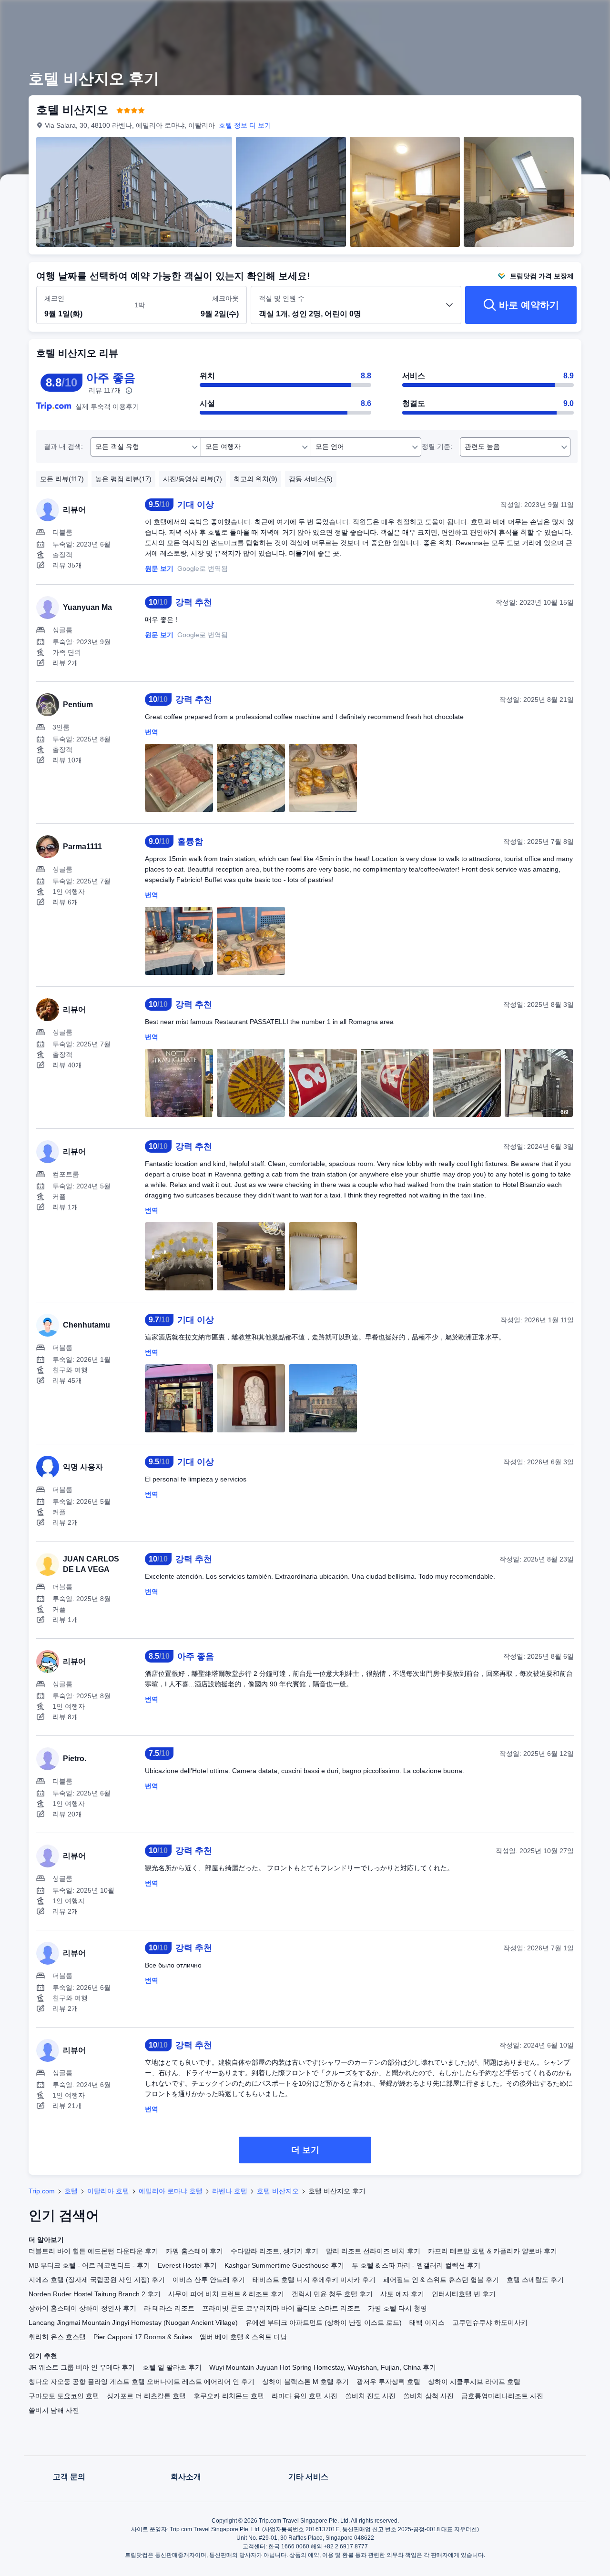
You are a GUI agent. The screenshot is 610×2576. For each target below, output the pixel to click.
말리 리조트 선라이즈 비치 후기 (373, 2251)
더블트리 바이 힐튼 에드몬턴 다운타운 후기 (93, 2251)
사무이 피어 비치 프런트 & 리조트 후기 (226, 2294)
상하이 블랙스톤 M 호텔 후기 (305, 2382)
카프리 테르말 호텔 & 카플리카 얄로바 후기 (493, 2251)
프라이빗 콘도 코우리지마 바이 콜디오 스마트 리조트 (281, 2308)
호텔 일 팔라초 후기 (172, 2367)
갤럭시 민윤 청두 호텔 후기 (332, 2294)
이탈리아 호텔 (108, 2191)
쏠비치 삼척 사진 (428, 2396)
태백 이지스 (427, 2322)
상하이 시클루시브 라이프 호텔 (474, 2382)
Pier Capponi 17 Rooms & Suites (143, 2337)
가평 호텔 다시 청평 (397, 2308)
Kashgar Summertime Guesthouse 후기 (284, 2265)
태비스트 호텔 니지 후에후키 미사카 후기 (314, 2280)
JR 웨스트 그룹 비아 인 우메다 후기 (82, 2367)
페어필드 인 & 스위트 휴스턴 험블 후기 (441, 2280)
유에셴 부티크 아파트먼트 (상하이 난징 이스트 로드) (324, 2322)
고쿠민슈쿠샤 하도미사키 (490, 2322)
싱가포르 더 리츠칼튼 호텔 (146, 2396)
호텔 (71, 2191)
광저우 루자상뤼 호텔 (388, 2382)
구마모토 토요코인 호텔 (64, 2396)
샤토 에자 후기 (402, 2294)
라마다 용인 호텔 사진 (305, 2396)
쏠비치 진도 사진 (370, 2396)
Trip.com (42, 2191)
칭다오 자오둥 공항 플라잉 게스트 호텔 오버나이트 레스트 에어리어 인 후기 (142, 2382)
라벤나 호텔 (230, 2191)
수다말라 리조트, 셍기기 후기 (274, 2251)
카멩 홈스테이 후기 (194, 2251)
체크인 (54, 298)
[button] (544, 16)
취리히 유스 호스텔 (57, 2337)
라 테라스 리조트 (169, 2308)
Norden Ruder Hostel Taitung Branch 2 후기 (95, 2294)
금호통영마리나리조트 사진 (502, 2396)
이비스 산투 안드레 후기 (209, 2280)
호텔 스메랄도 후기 (535, 2280)
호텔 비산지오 (278, 2191)
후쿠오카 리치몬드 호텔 (229, 2396)
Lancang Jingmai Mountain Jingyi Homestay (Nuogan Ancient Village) (133, 2322)
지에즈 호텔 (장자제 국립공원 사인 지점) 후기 (97, 2280)
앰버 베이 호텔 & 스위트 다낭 (243, 2337)
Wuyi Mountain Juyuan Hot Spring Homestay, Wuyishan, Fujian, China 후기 (323, 2367)
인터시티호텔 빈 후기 (464, 2294)
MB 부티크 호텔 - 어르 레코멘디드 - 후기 (89, 2265)
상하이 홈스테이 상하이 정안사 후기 (82, 2308)
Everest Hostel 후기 (187, 2265)
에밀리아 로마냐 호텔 (171, 2191)
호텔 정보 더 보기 (245, 125)
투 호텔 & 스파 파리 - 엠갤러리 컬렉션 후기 (416, 2265)
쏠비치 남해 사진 (54, 2410)
